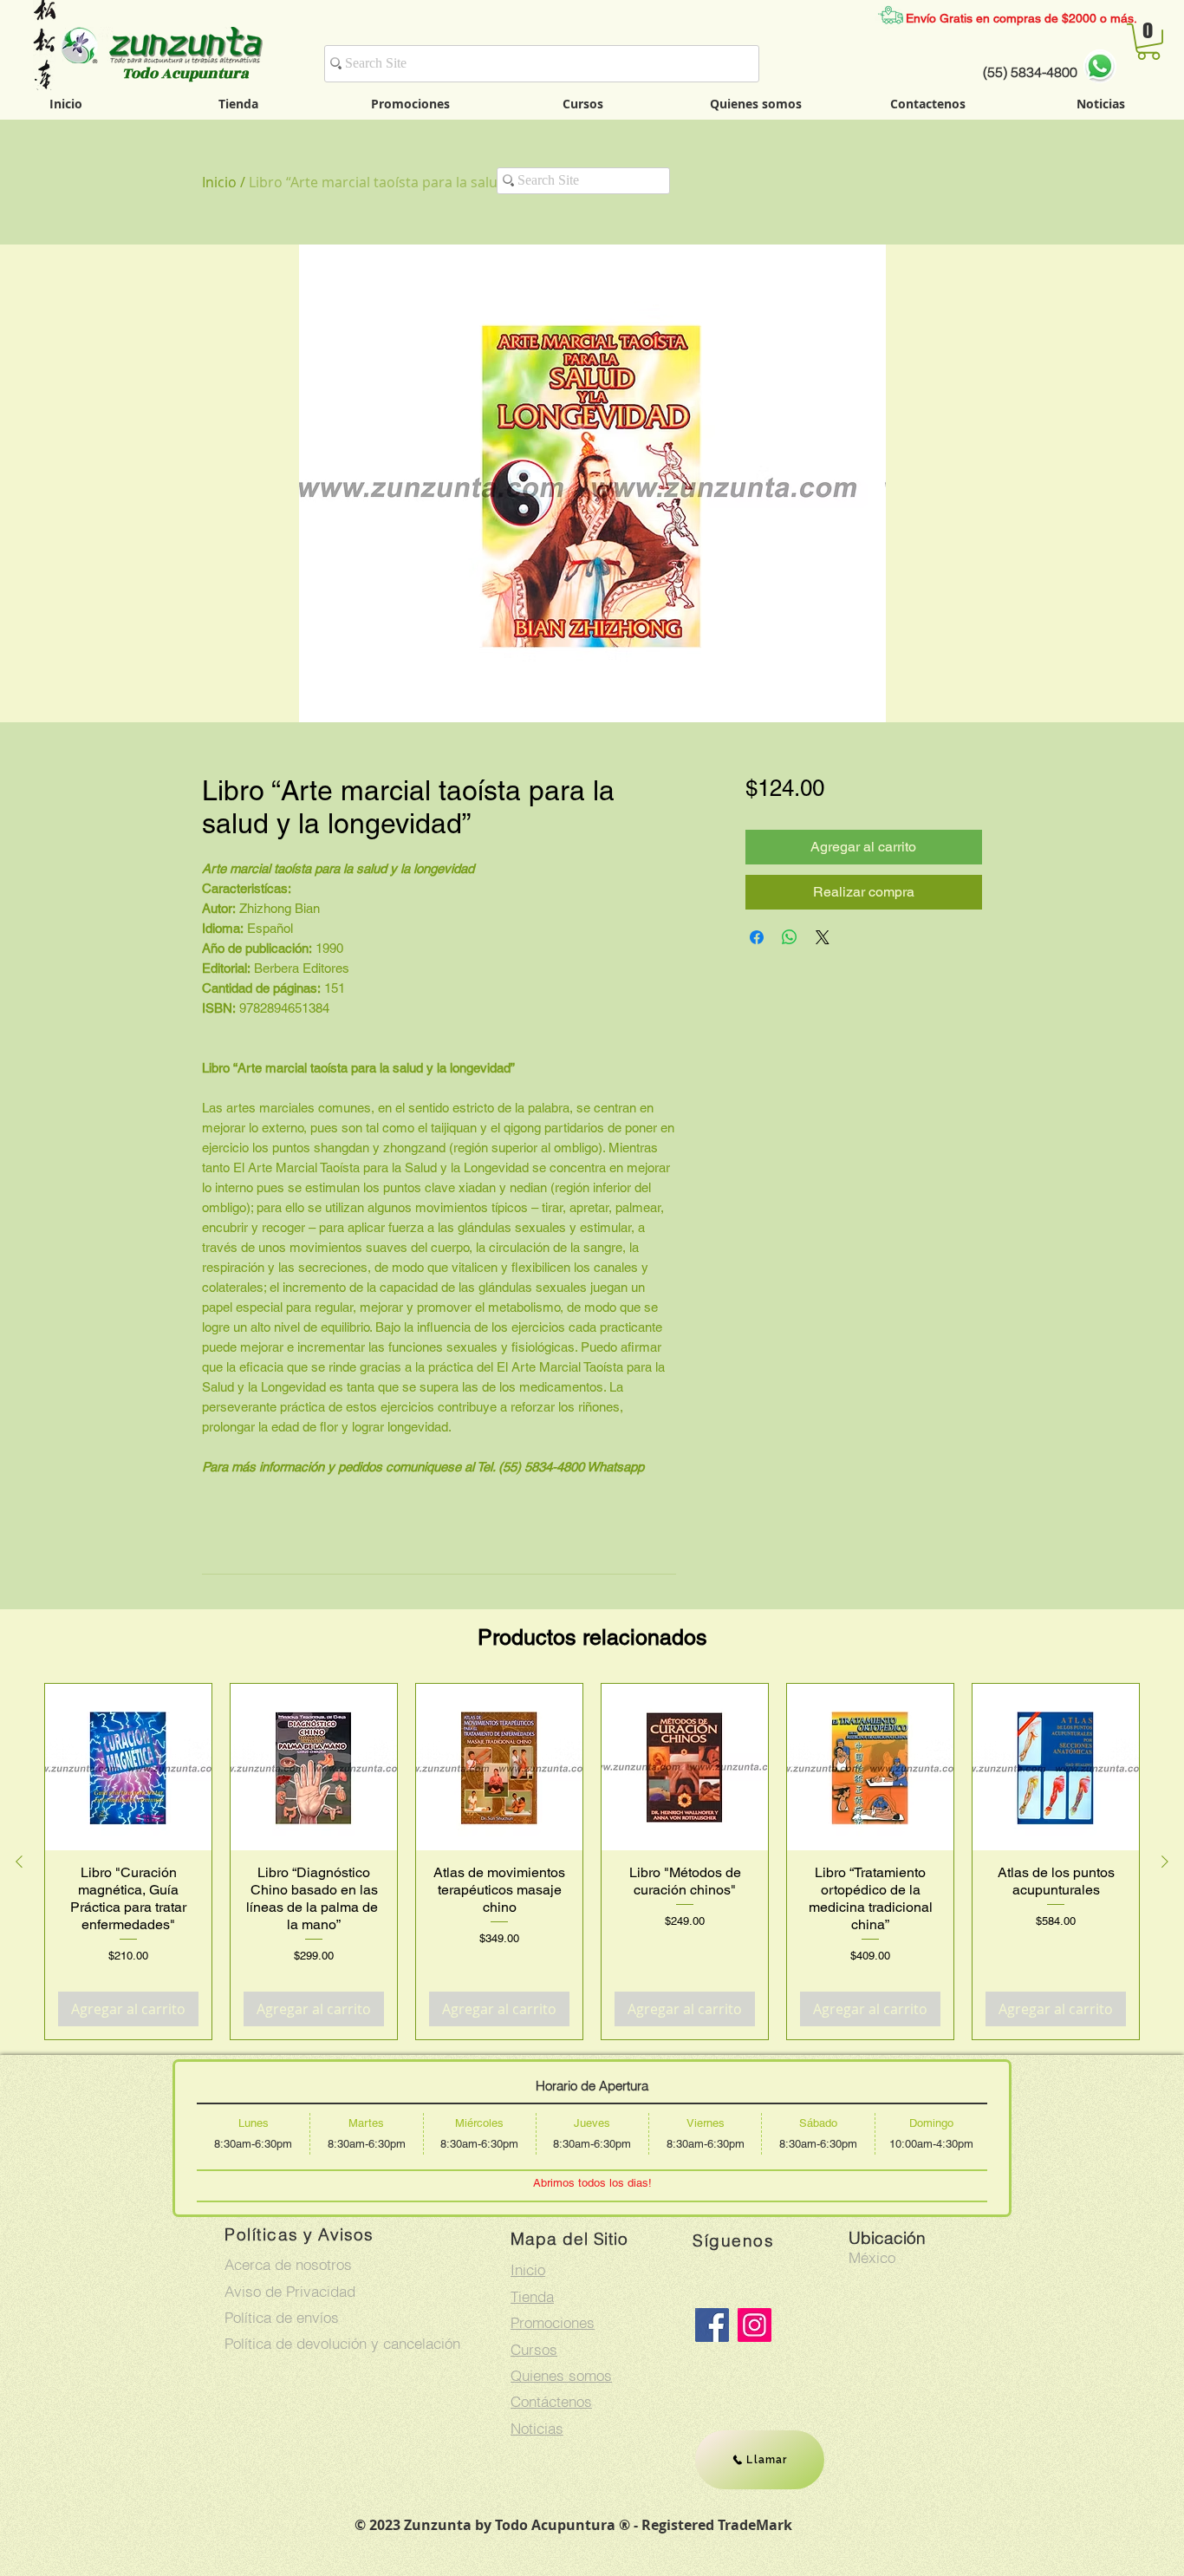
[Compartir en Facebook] (757, 937)
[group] (592, 1862)
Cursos (534, 2349)
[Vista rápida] (128, 1767)
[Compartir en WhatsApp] (790, 937)
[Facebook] (712, 2325)
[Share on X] (823, 937)
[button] (1148, 42)
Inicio (219, 182)
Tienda (532, 2296)
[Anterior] (19, 1862)
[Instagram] (755, 2325)
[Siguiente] (1165, 1862)
